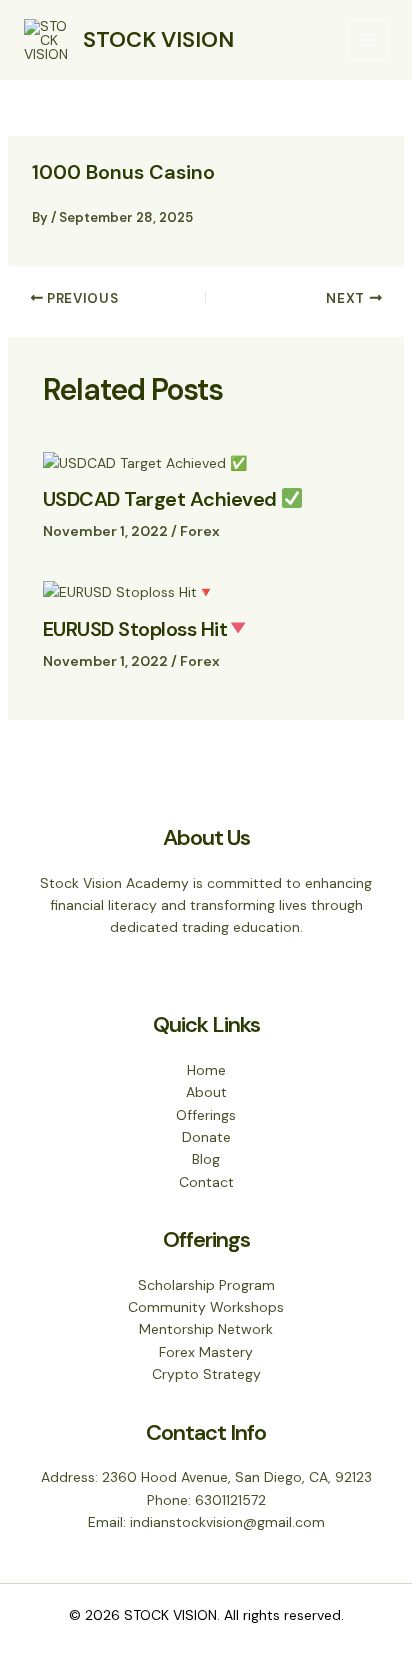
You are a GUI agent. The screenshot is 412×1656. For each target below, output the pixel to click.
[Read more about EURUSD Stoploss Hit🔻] (128, 591)
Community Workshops (206, 1307)
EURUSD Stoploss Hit (135, 629)
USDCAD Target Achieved (162, 499)
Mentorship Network (206, 1329)
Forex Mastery (206, 1352)
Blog (206, 1159)
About (206, 1092)
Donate (206, 1137)
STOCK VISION (158, 39)
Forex (200, 531)
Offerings (206, 1115)
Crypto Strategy (206, 1374)
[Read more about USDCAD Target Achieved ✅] (145, 461)
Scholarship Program (206, 1285)
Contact (206, 1182)
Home (206, 1070)
